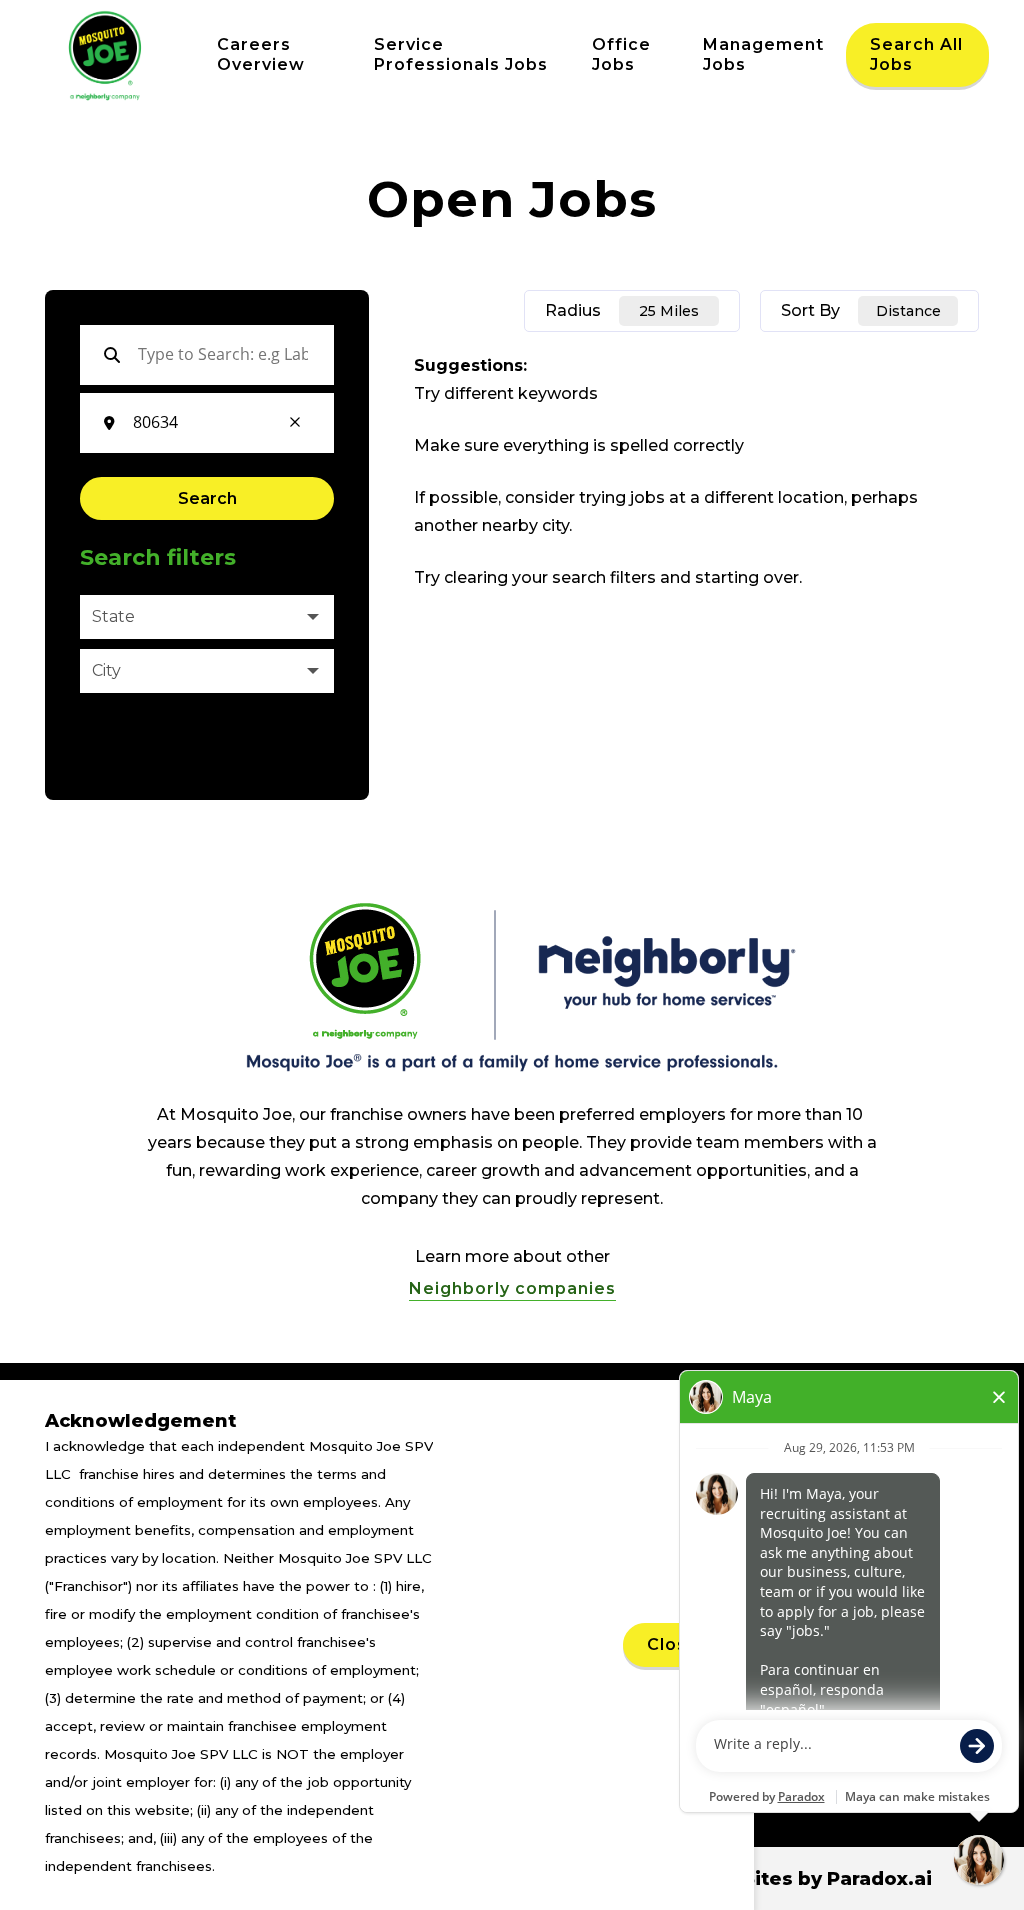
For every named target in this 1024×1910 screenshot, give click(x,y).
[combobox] (197, 422)
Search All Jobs (916, 54)
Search (207, 498)
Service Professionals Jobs (461, 54)
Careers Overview (261, 54)
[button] (207, 617)
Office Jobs (621, 54)
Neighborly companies (512, 1288)
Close (673, 1644)
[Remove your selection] (295, 424)
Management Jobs (763, 54)
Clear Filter (123, 741)
